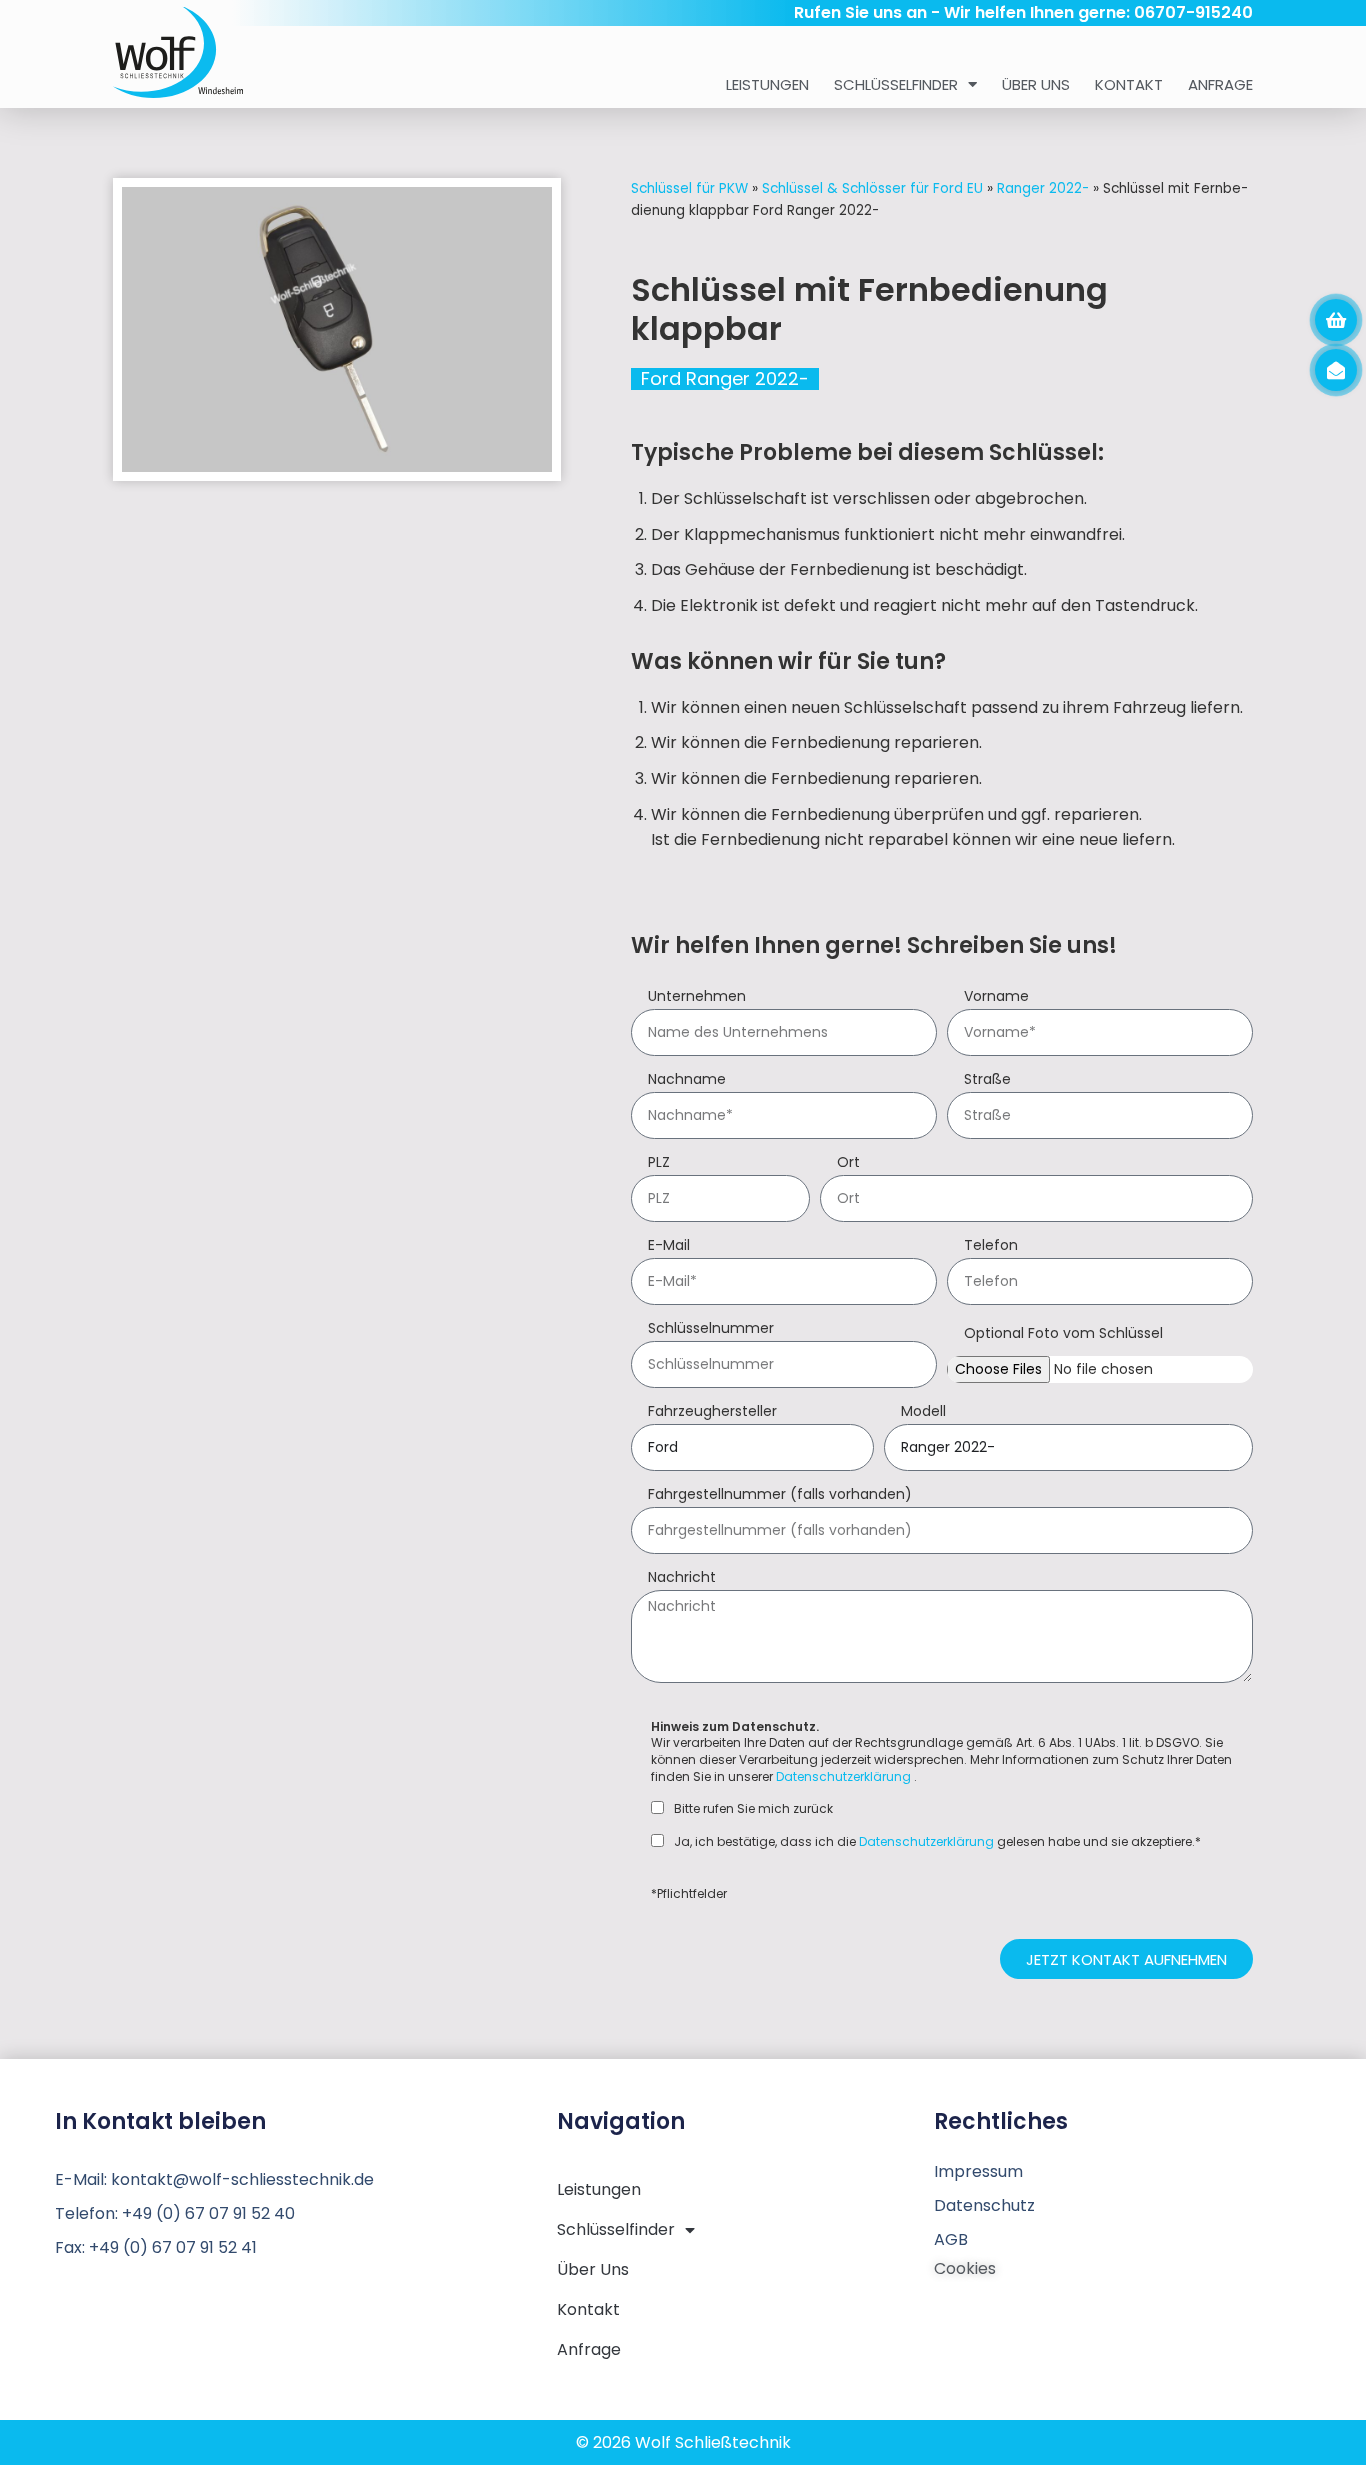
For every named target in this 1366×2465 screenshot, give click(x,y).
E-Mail (669, 1246)
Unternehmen (697, 997)
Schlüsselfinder (896, 84)
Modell (923, 1412)
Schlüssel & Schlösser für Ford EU (872, 188)
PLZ (659, 1163)
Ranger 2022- (1043, 188)
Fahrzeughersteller (712, 1412)
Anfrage (1220, 84)
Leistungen (767, 84)
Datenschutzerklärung (843, 1776)
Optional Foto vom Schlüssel (1063, 1334)
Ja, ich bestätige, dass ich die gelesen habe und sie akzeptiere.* (937, 1842)
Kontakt (1129, 84)
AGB (951, 2239)
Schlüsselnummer (711, 1329)
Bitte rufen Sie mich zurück (753, 1809)
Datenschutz (984, 2205)
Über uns (1036, 84)
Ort (848, 1163)
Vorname (996, 997)
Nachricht (682, 1578)
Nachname (687, 1080)
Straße (987, 1080)
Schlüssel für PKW (689, 188)
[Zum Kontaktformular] (1336, 370)
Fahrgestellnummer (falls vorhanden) (780, 1495)
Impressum (978, 2171)
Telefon (991, 1246)
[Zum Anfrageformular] (1336, 320)
